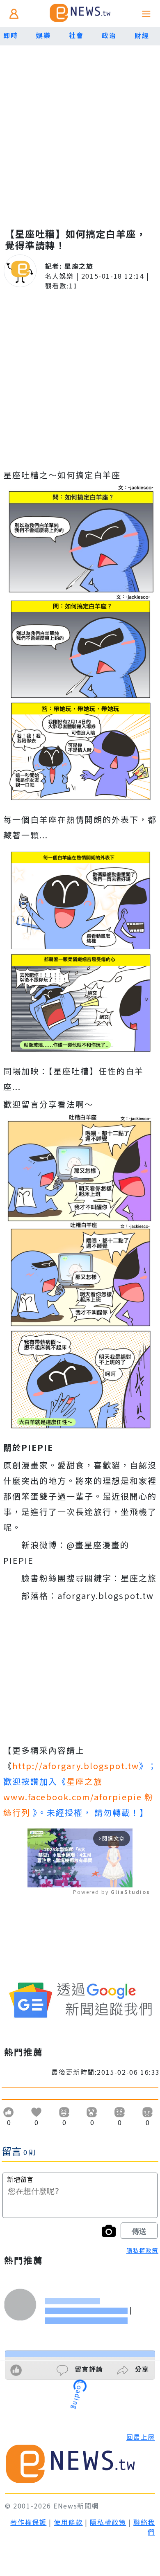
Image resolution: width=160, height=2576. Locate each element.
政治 (109, 35)
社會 (76, 35)
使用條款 (68, 2522)
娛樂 (43, 35)
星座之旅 (79, 266)
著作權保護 (28, 2522)
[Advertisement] (80, 129)
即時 (10, 35)
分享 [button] (141, 2369)
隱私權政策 (142, 2250)
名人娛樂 (59, 276)
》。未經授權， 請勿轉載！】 (78, 1797)
